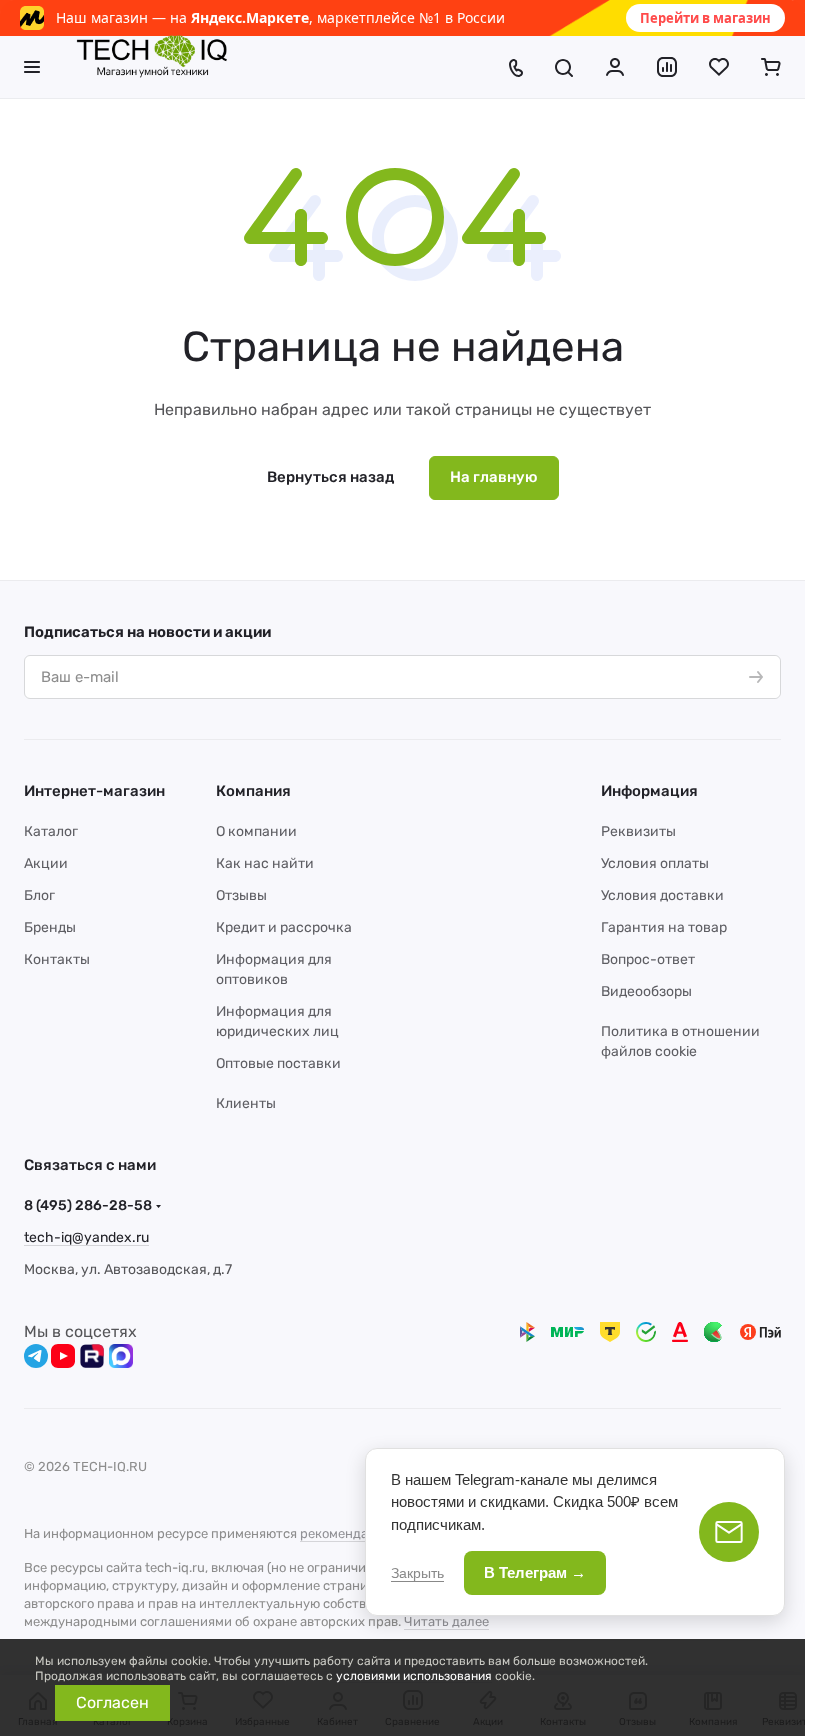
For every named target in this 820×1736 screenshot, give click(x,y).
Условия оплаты (655, 863)
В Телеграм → (535, 1572)
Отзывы (241, 895)
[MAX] (121, 1356)
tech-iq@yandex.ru (86, 1237)
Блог (39, 895)
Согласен (112, 1702)
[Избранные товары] (719, 67)
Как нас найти (265, 863)
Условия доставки (662, 895)
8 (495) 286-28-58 (88, 1205)
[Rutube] (92, 1356)
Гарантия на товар (664, 927)
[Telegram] (36, 1356)
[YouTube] (63, 1356)
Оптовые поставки (278, 1063)
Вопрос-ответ (648, 959)
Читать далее (446, 1621)
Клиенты (246, 1103)
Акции (46, 863)
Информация (649, 791)
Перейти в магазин (705, 18)
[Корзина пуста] (771, 67)
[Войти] (615, 67)
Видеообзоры (646, 991)
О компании (256, 831)
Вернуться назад (330, 477)
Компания (253, 791)
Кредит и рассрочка (284, 927)
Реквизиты (638, 831)
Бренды (50, 927)
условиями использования (414, 1676)
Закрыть (417, 1573)
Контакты (57, 959)
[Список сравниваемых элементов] (667, 67)
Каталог (51, 831)
